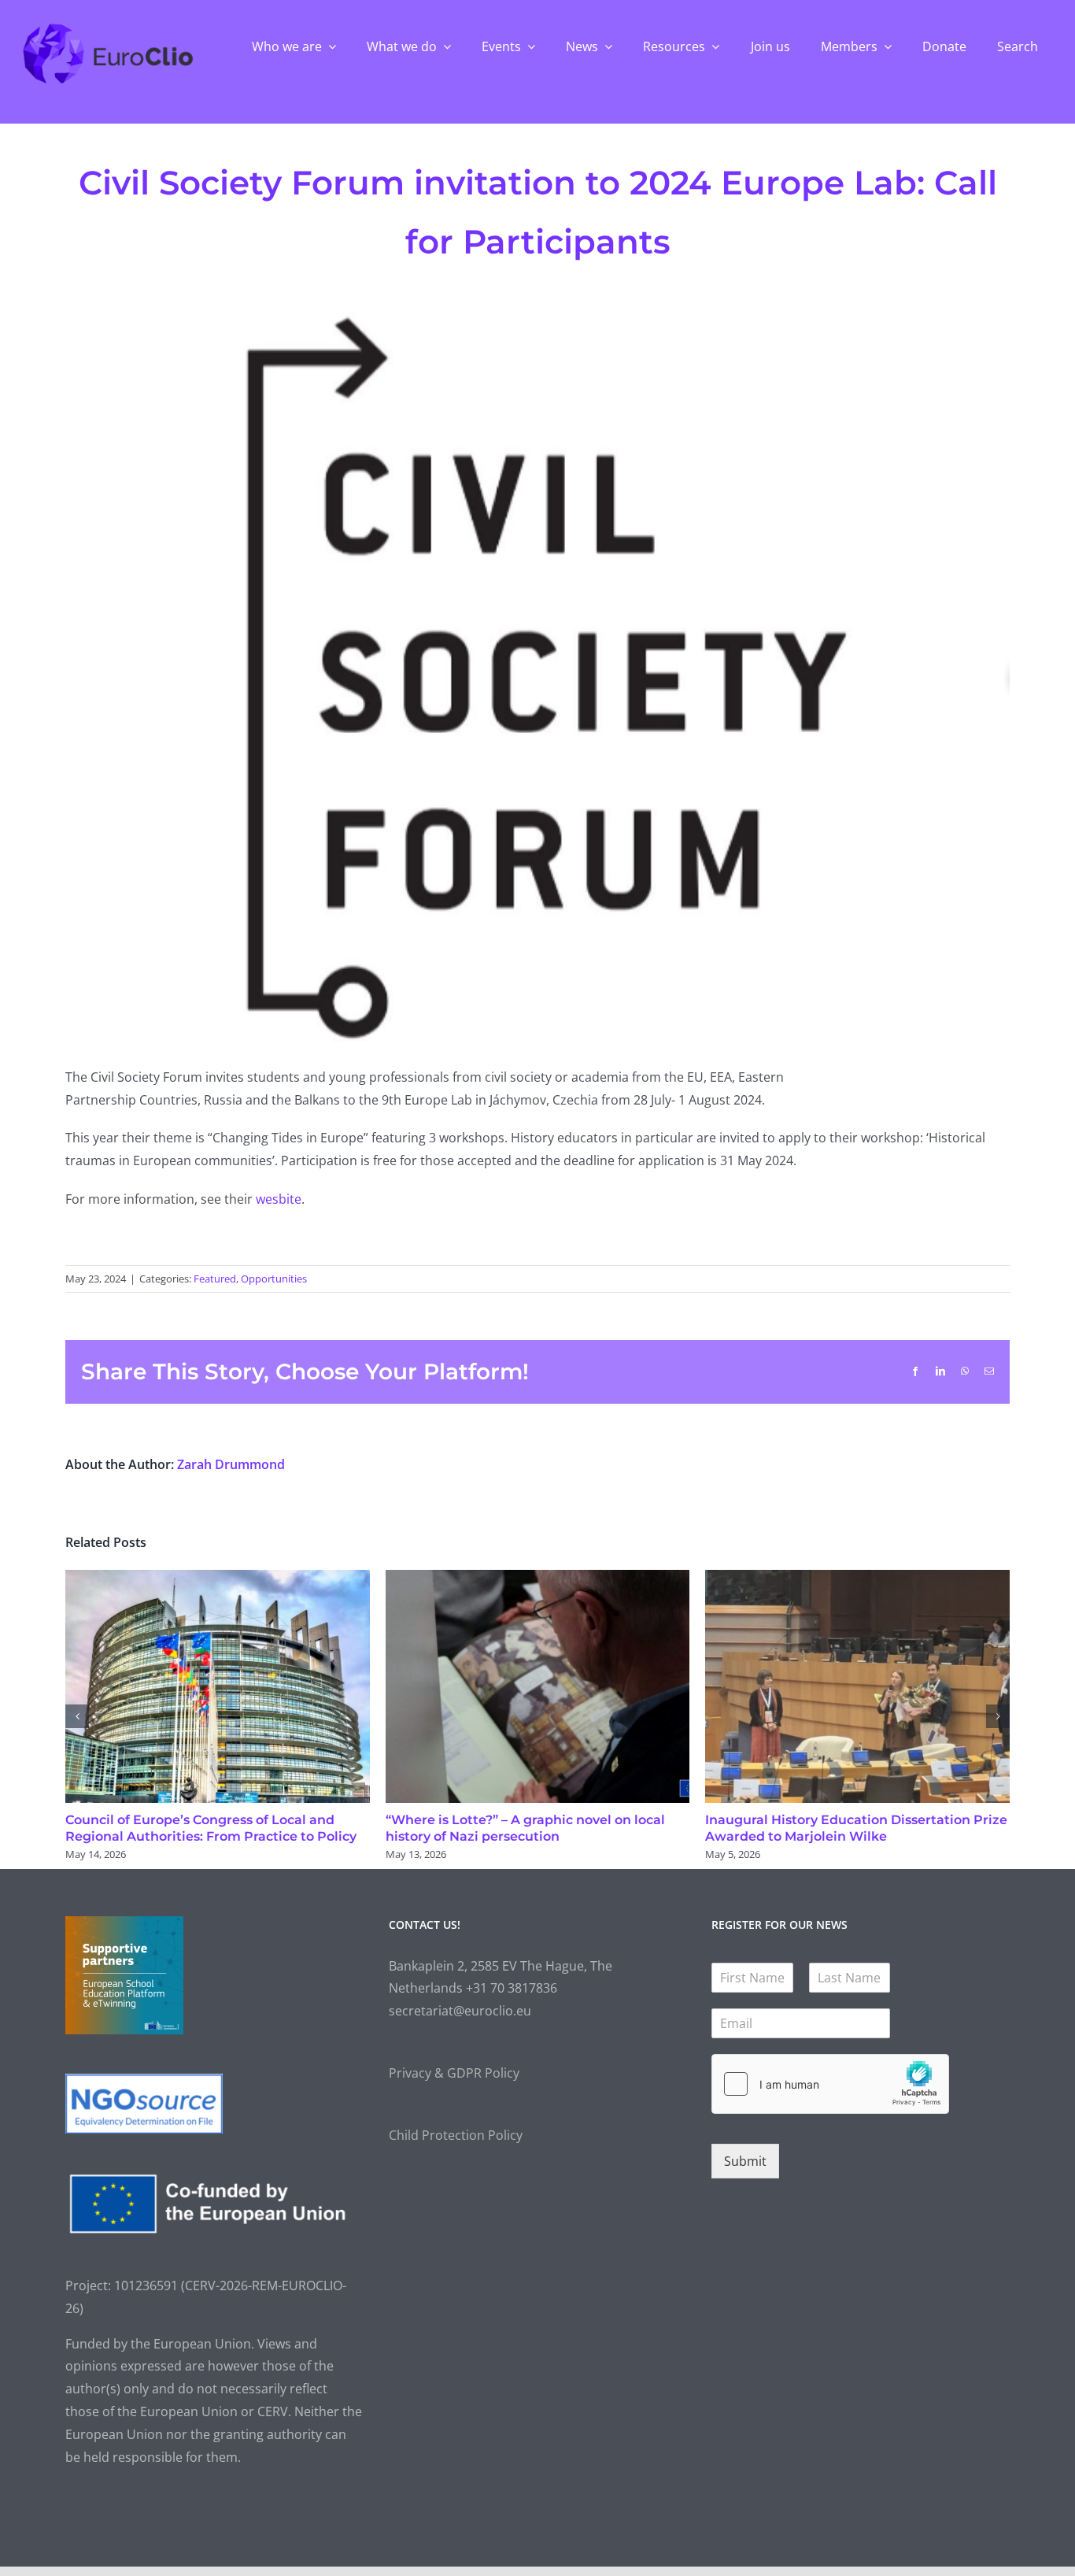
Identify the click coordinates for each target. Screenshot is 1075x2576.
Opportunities (274, 1279)
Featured (215, 1279)
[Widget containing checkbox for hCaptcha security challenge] (830, 2084)
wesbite (279, 1199)
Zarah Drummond (231, 1464)
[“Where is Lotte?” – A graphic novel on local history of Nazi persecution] (538, 1579)
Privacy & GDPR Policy (454, 2073)
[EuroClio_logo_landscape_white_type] (108, 28)
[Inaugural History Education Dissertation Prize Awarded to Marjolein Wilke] (857, 1579)
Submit (745, 2161)
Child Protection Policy (456, 2135)
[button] (77, 1716)
